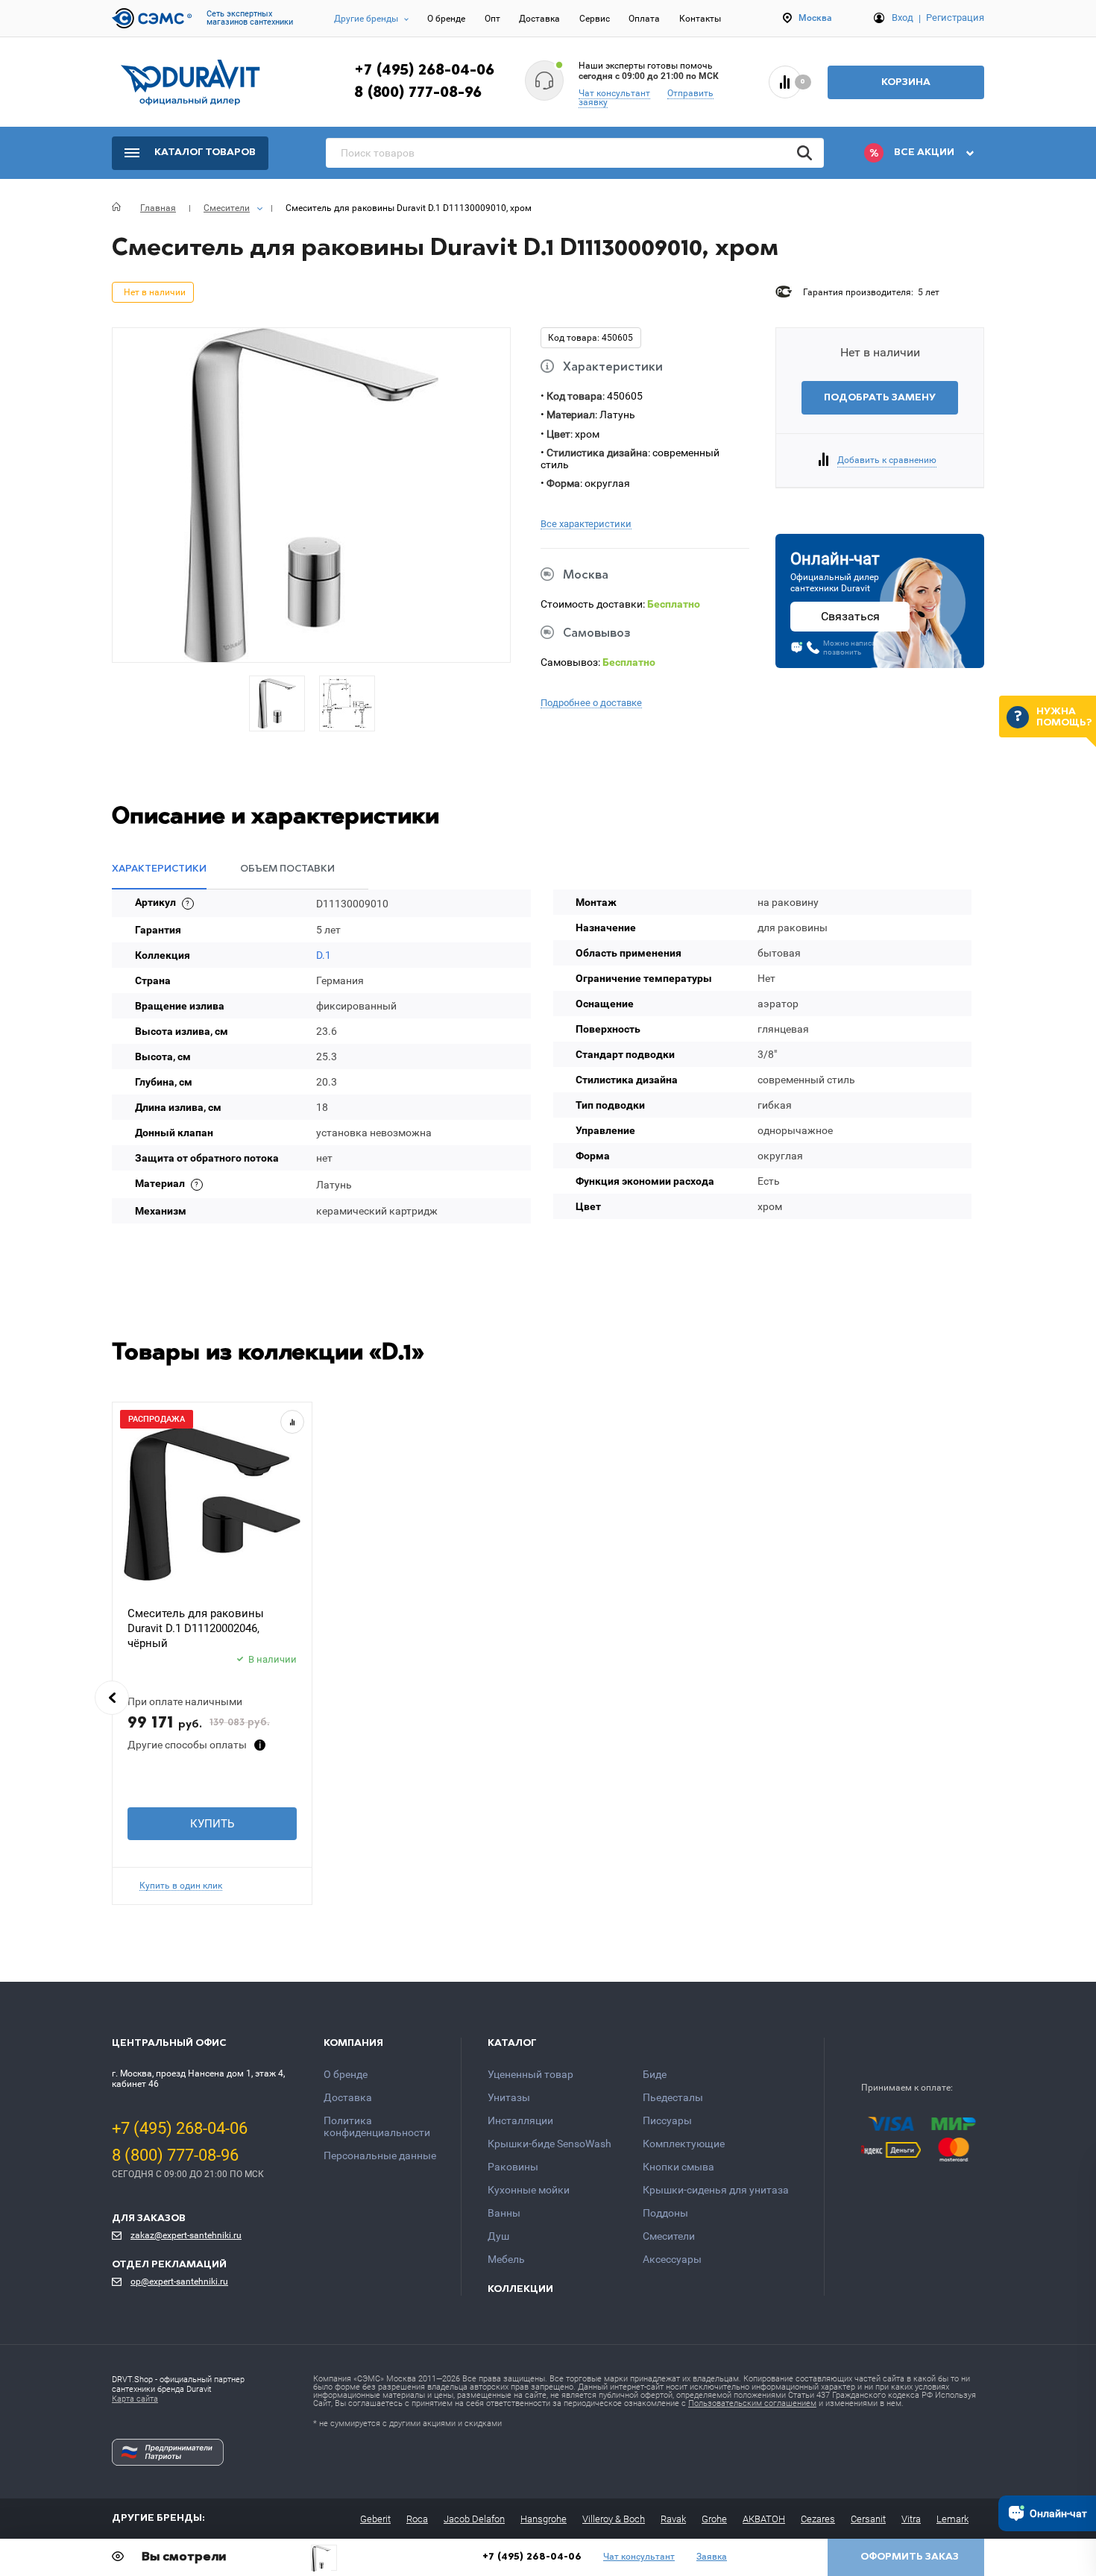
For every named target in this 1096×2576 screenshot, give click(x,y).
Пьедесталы (673, 2097)
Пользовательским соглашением (752, 2403)
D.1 (324, 955)
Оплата (644, 19)
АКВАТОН (764, 2519)
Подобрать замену (880, 398)
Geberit (375, 2519)
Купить (212, 1824)
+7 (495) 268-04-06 (424, 71)
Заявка (712, 2557)
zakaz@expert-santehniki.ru (186, 2235)
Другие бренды (366, 19)
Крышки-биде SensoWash (549, 2144)
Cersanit (868, 2519)
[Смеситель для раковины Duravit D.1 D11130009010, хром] (324, 2558)
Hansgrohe (544, 2519)
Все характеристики (586, 524)
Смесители (669, 2236)
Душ (498, 2236)
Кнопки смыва (678, 2167)
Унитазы (509, 2097)
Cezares (818, 2519)
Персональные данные (380, 2155)
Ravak (673, 2519)
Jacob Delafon (474, 2519)
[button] (112, 1698)
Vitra (911, 2519)
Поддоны (665, 2213)
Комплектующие (684, 2144)
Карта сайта (135, 2399)
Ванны (504, 2213)
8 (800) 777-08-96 (418, 93)
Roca (417, 2519)
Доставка (539, 19)
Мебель (506, 2259)
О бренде (446, 19)
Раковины (513, 2167)
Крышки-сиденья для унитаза (716, 2190)
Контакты (700, 19)
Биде (655, 2074)
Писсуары (667, 2120)
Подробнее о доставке (591, 703)
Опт (492, 19)
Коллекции (520, 2289)
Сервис (595, 19)
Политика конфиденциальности (377, 2126)
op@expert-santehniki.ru (179, 2281)
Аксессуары (672, 2259)
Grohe (714, 2519)
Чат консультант (614, 93)
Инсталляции (520, 2120)
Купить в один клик (181, 1886)
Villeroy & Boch (614, 2519)
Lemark (952, 2519)
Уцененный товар (530, 2074)
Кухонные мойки (529, 2190)
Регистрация (955, 18)
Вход (903, 18)
